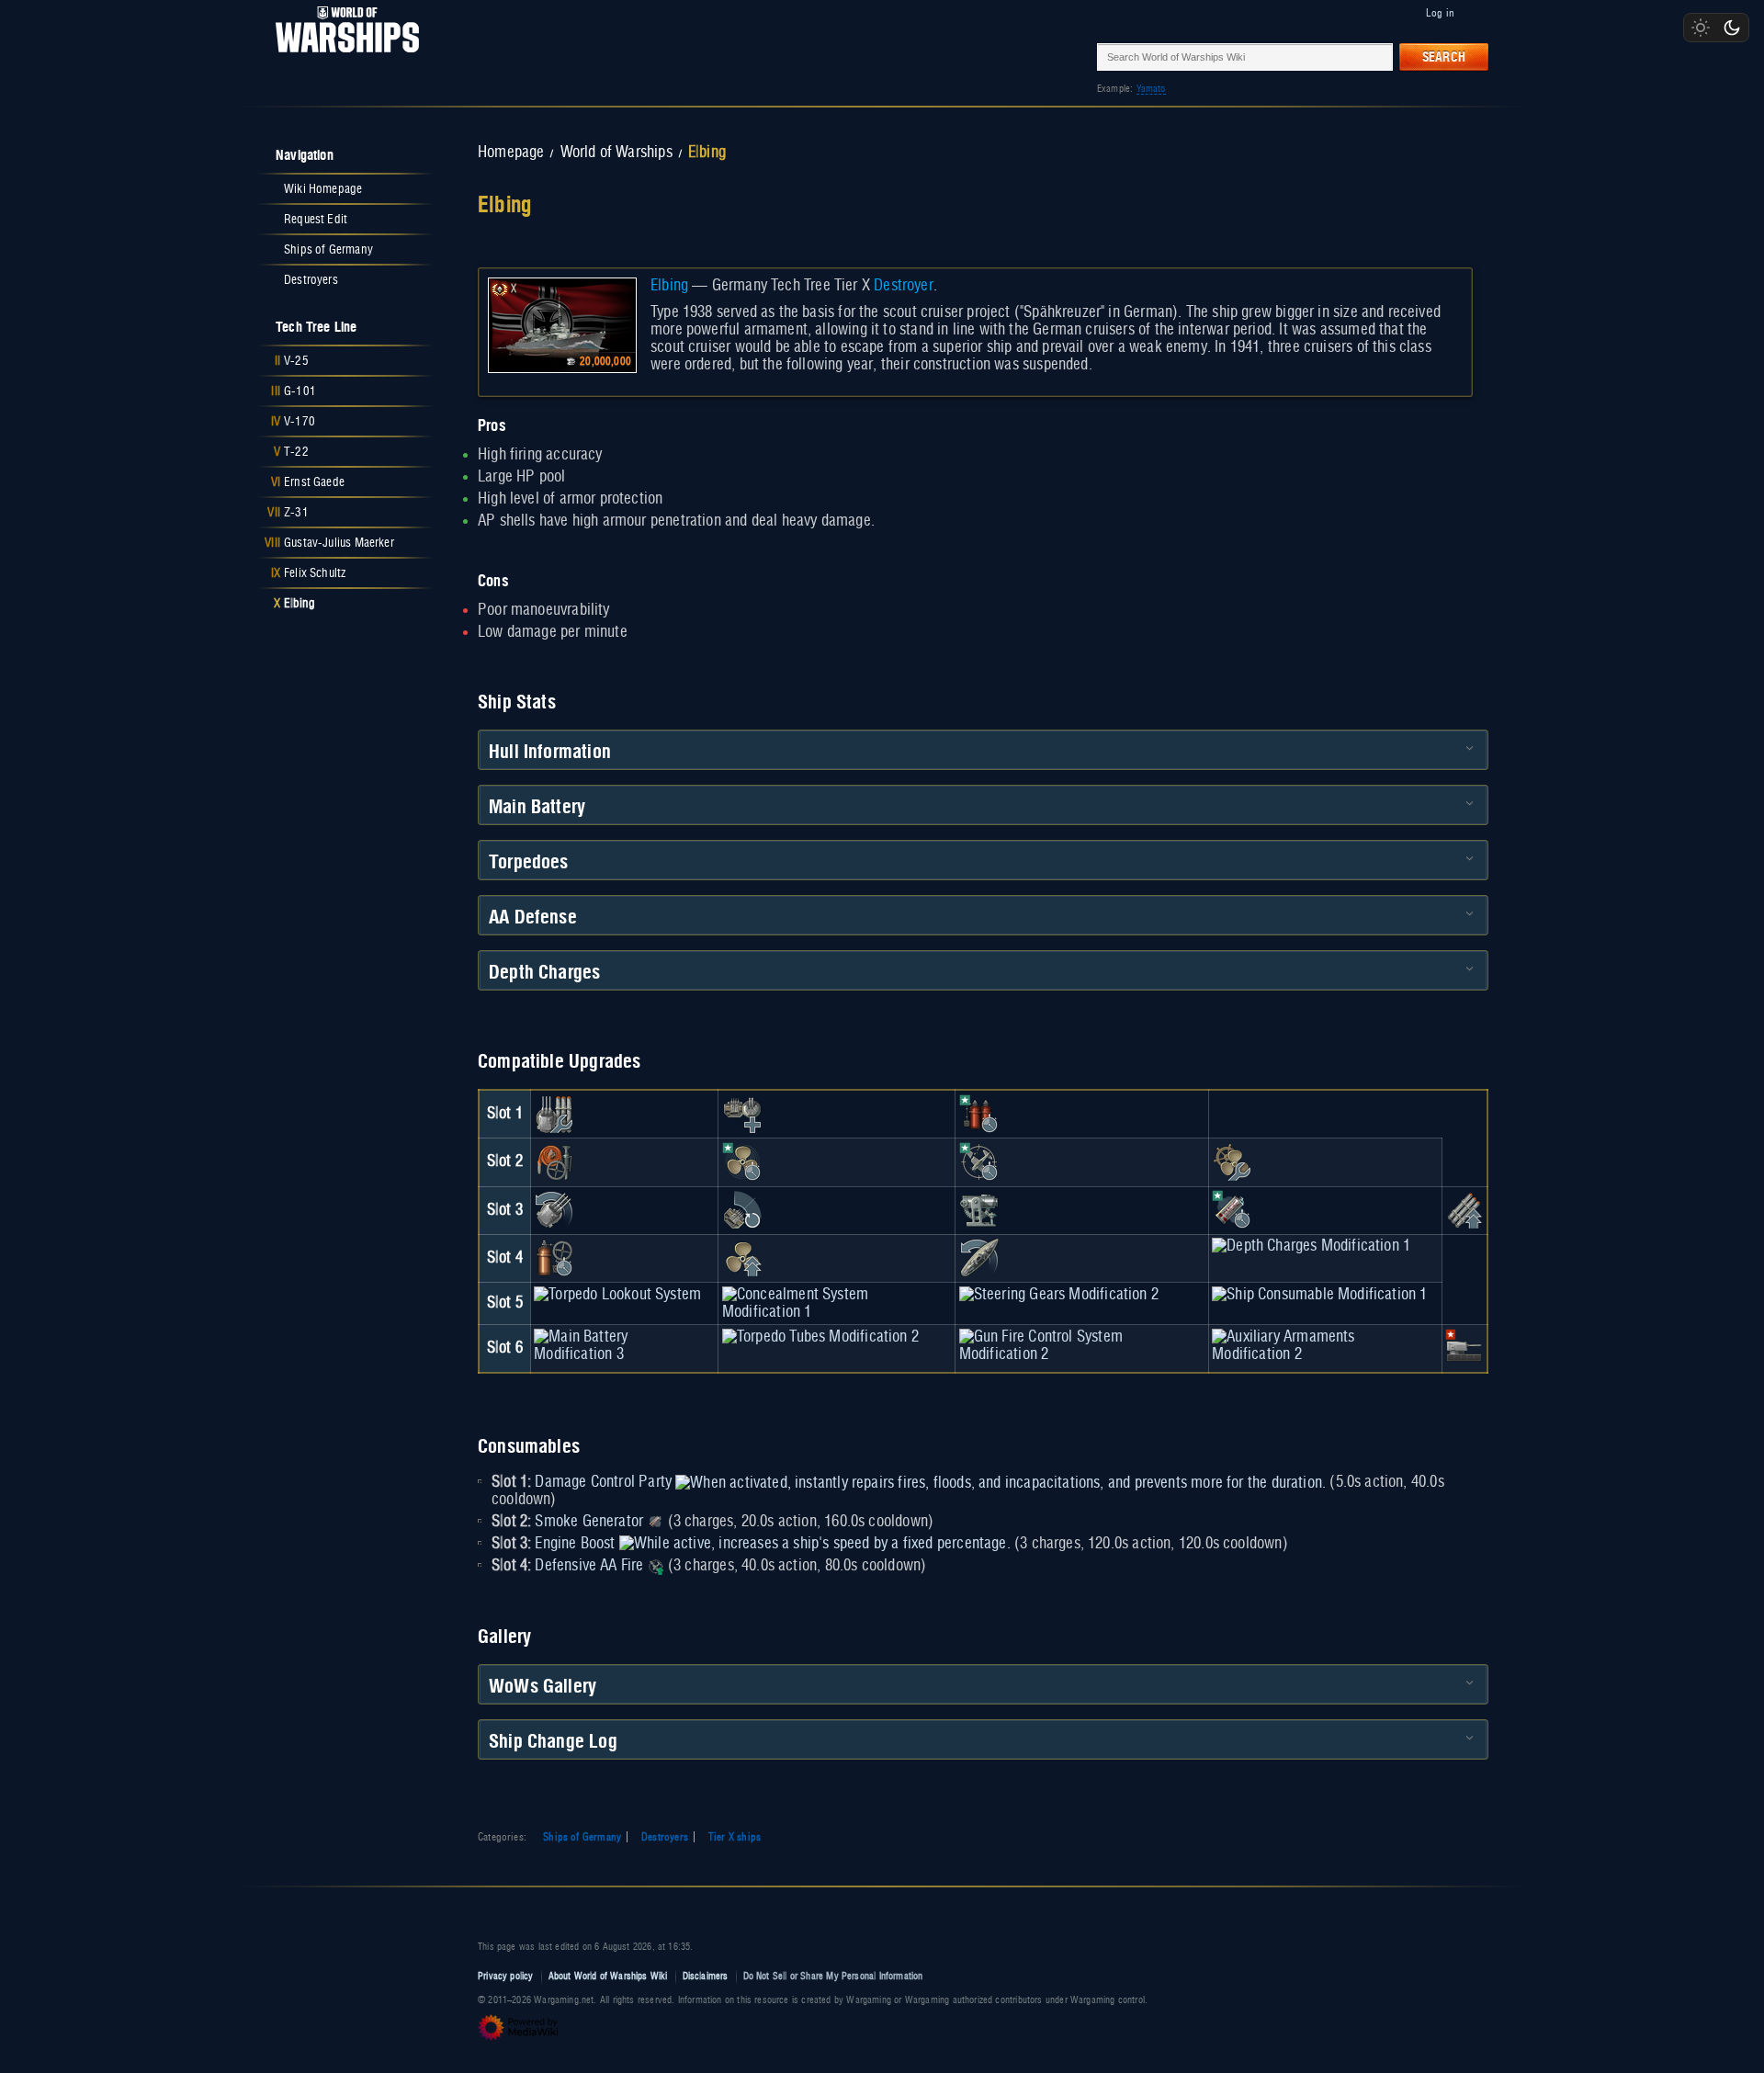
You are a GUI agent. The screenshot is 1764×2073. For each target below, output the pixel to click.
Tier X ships (735, 1837)
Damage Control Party (603, 1482)
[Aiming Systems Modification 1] (979, 1210)
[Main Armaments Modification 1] (554, 1114)
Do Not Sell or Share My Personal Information (833, 1976)
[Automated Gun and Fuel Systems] (1464, 1348)
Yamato (1151, 89)
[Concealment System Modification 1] (837, 1303)
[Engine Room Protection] (1232, 1162)
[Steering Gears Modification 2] (1059, 1295)
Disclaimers (706, 1976)
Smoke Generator (589, 1522)
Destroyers (665, 1837)
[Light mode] (1701, 28)
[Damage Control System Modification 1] (554, 1162)
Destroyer (904, 286)
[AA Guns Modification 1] (742, 1210)
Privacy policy (506, 1976)
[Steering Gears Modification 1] (979, 1258)
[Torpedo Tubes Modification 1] (1464, 1210)
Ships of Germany (582, 1837)
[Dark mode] (1732, 28)
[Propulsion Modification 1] (742, 1258)
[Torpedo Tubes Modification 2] (820, 1337)
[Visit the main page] (342, 57)
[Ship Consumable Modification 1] (1319, 1295)
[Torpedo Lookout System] (617, 1295)
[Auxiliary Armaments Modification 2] (1325, 1345)
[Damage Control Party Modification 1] (979, 1114)
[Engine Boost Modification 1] (742, 1162)
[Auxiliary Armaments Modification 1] (742, 1114)
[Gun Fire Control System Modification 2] (1082, 1345)
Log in (1440, 13)
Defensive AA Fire (589, 1566)
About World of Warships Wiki (608, 1976)
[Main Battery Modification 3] (624, 1345)
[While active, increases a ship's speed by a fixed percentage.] (815, 1544)
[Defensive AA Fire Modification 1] (979, 1162)
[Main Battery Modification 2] (554, 1210)
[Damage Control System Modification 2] (554, 1258)
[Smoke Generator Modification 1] (1232, 1210)
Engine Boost (575, 1544)
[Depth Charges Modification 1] (1311, 1246)
